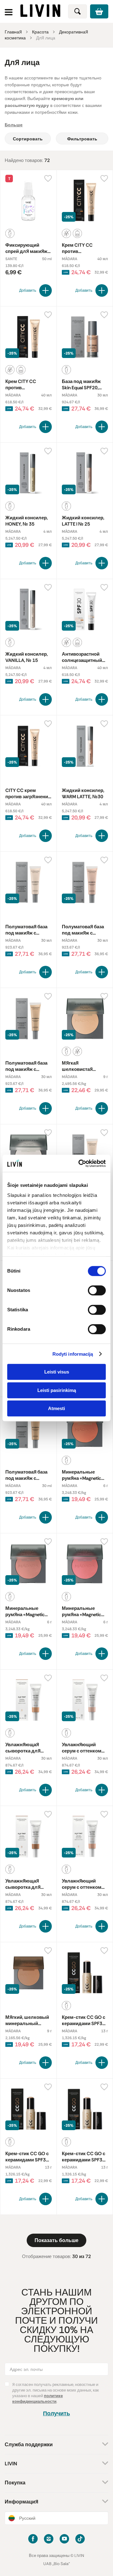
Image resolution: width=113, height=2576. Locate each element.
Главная (13, 32)
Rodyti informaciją (73, 1354)
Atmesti (56, 1408)
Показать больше (56, 2240)
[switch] (97, 1290)
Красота (40, 32)
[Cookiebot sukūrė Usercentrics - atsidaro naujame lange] (80, 1163)
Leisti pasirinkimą (57, 1390)
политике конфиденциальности (38, 2399)
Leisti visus (57, 1372)
